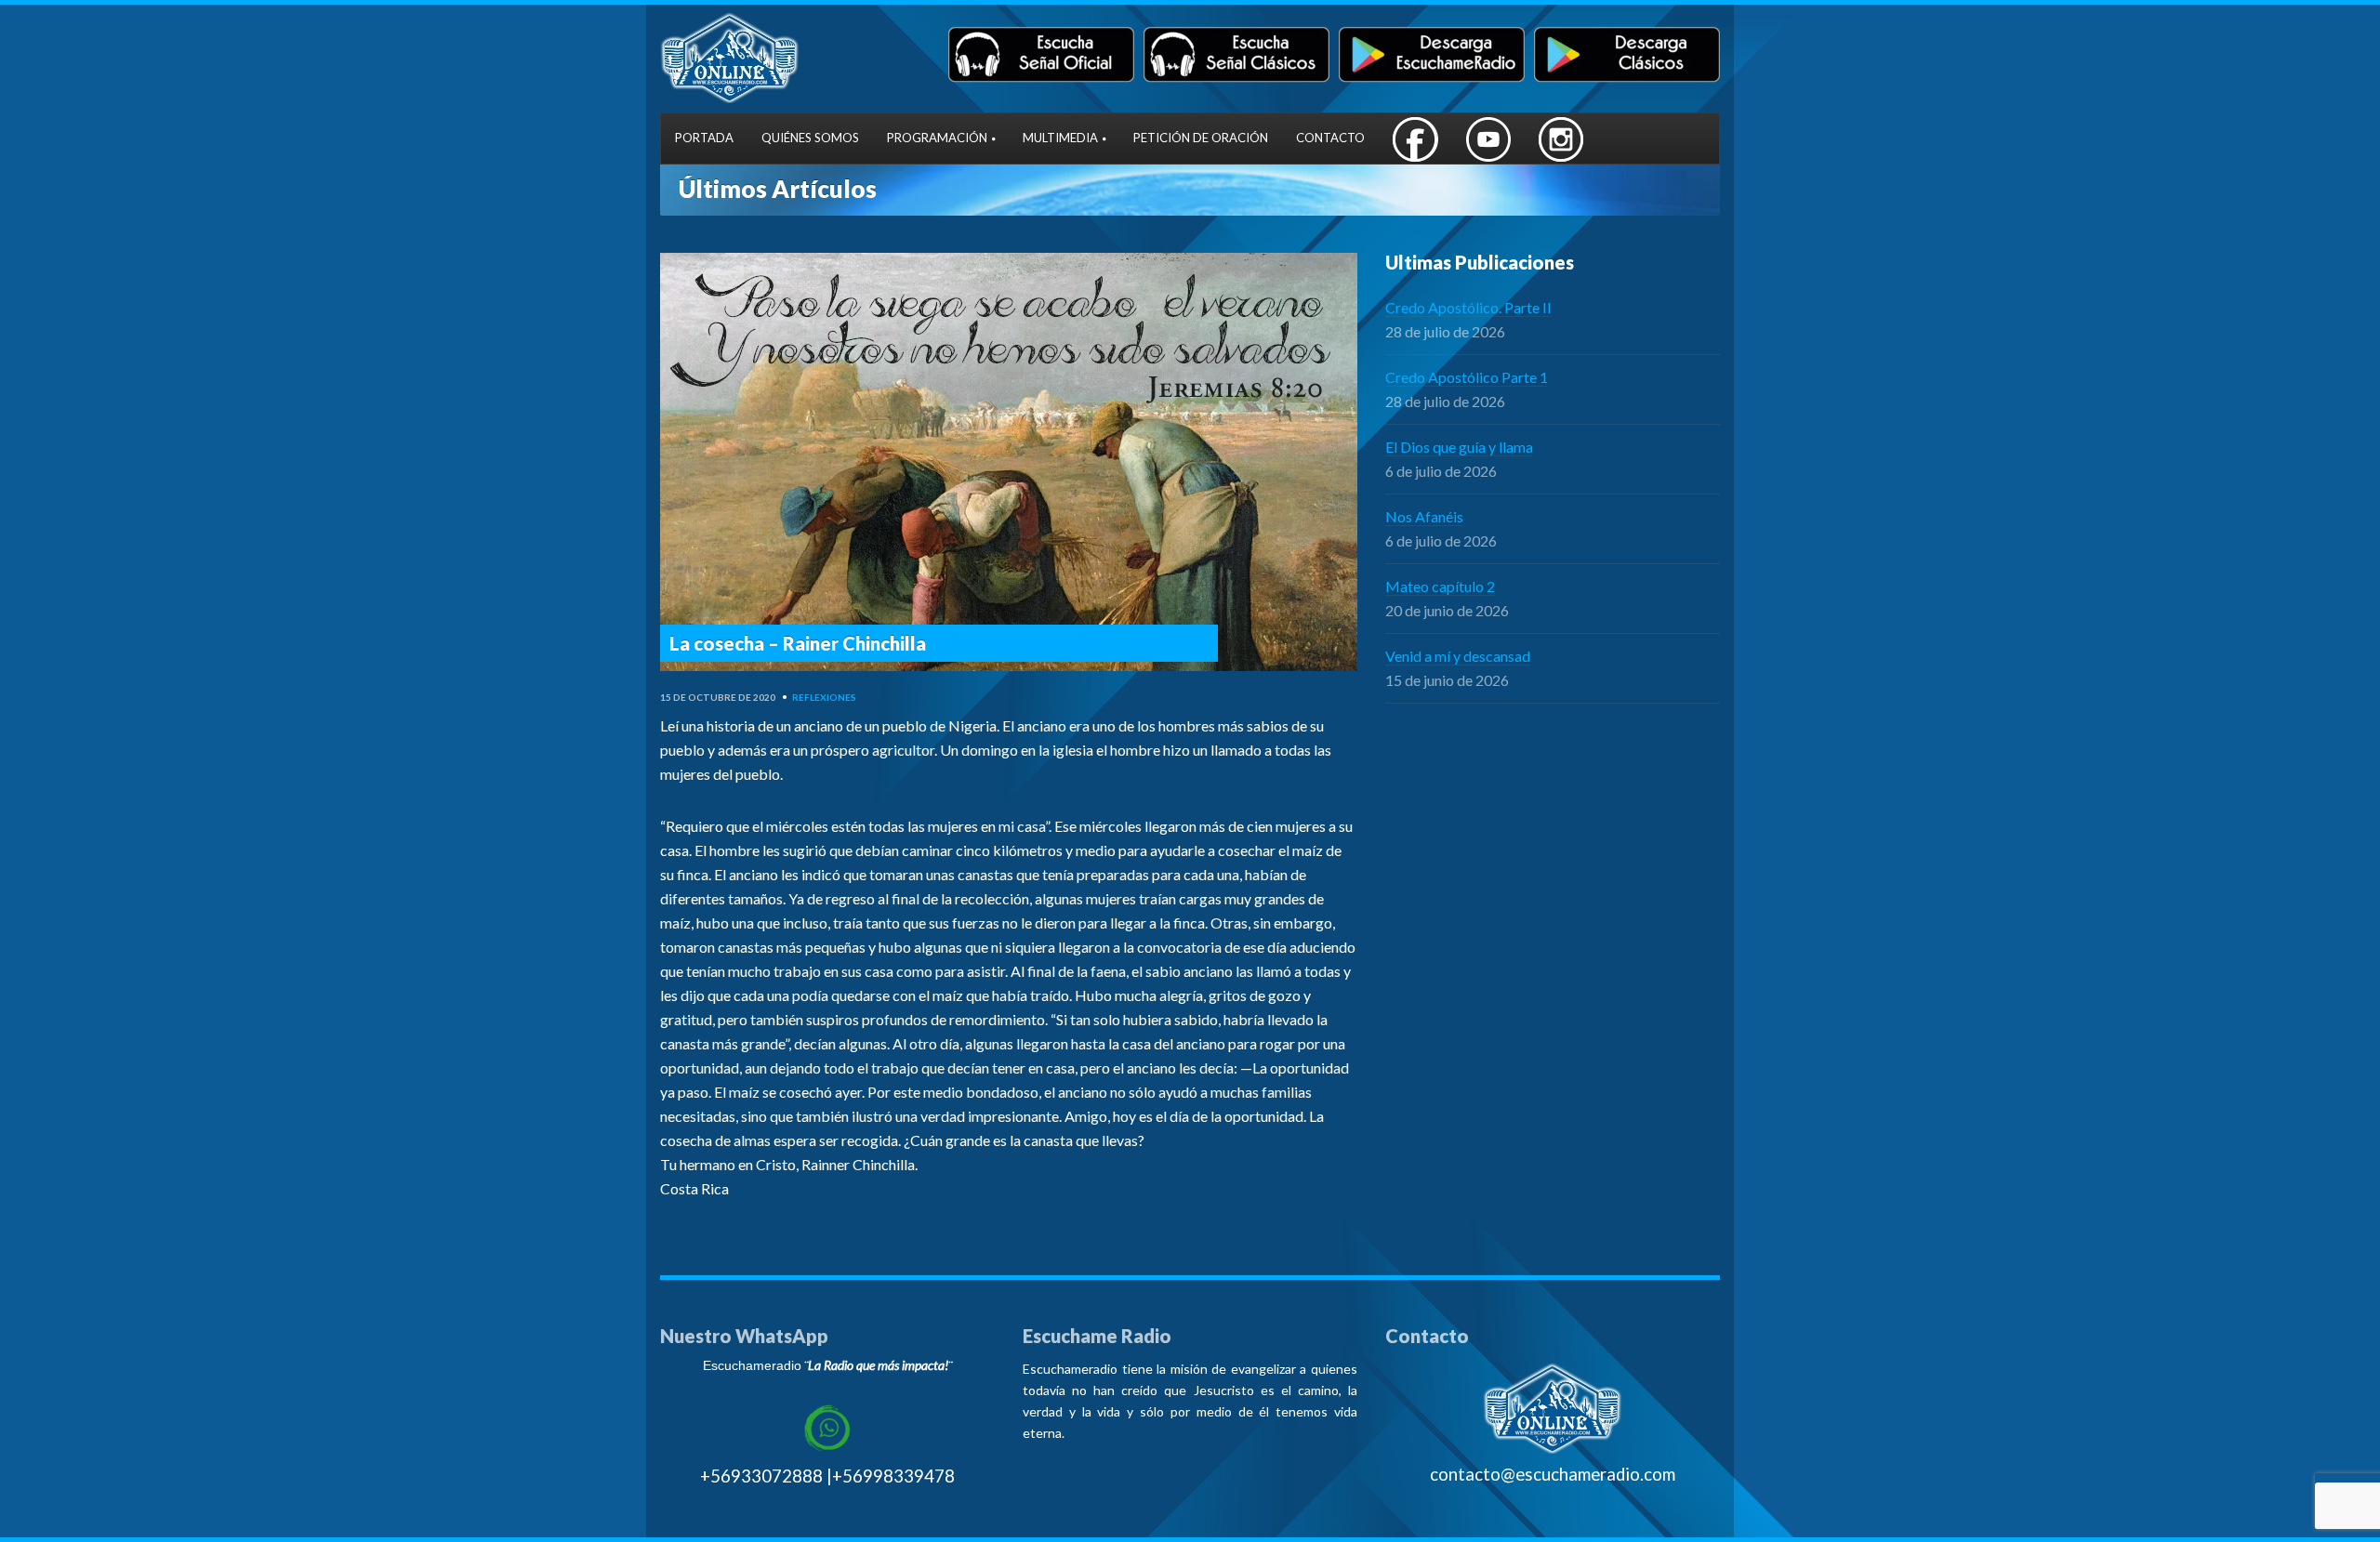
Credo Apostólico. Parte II (1468, 307)
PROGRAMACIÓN (937, 138)
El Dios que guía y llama (1459, 447)
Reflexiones (824, 697)
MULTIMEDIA (1060, 138)
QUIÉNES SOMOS (810, 138)
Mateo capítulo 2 (1440, 586)
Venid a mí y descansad (1458, 656)
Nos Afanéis (1424, 516)
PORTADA (704, 138)
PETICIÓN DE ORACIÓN (1201, 138)
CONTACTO (1330, 138)
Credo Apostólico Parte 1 (1467, 377)
